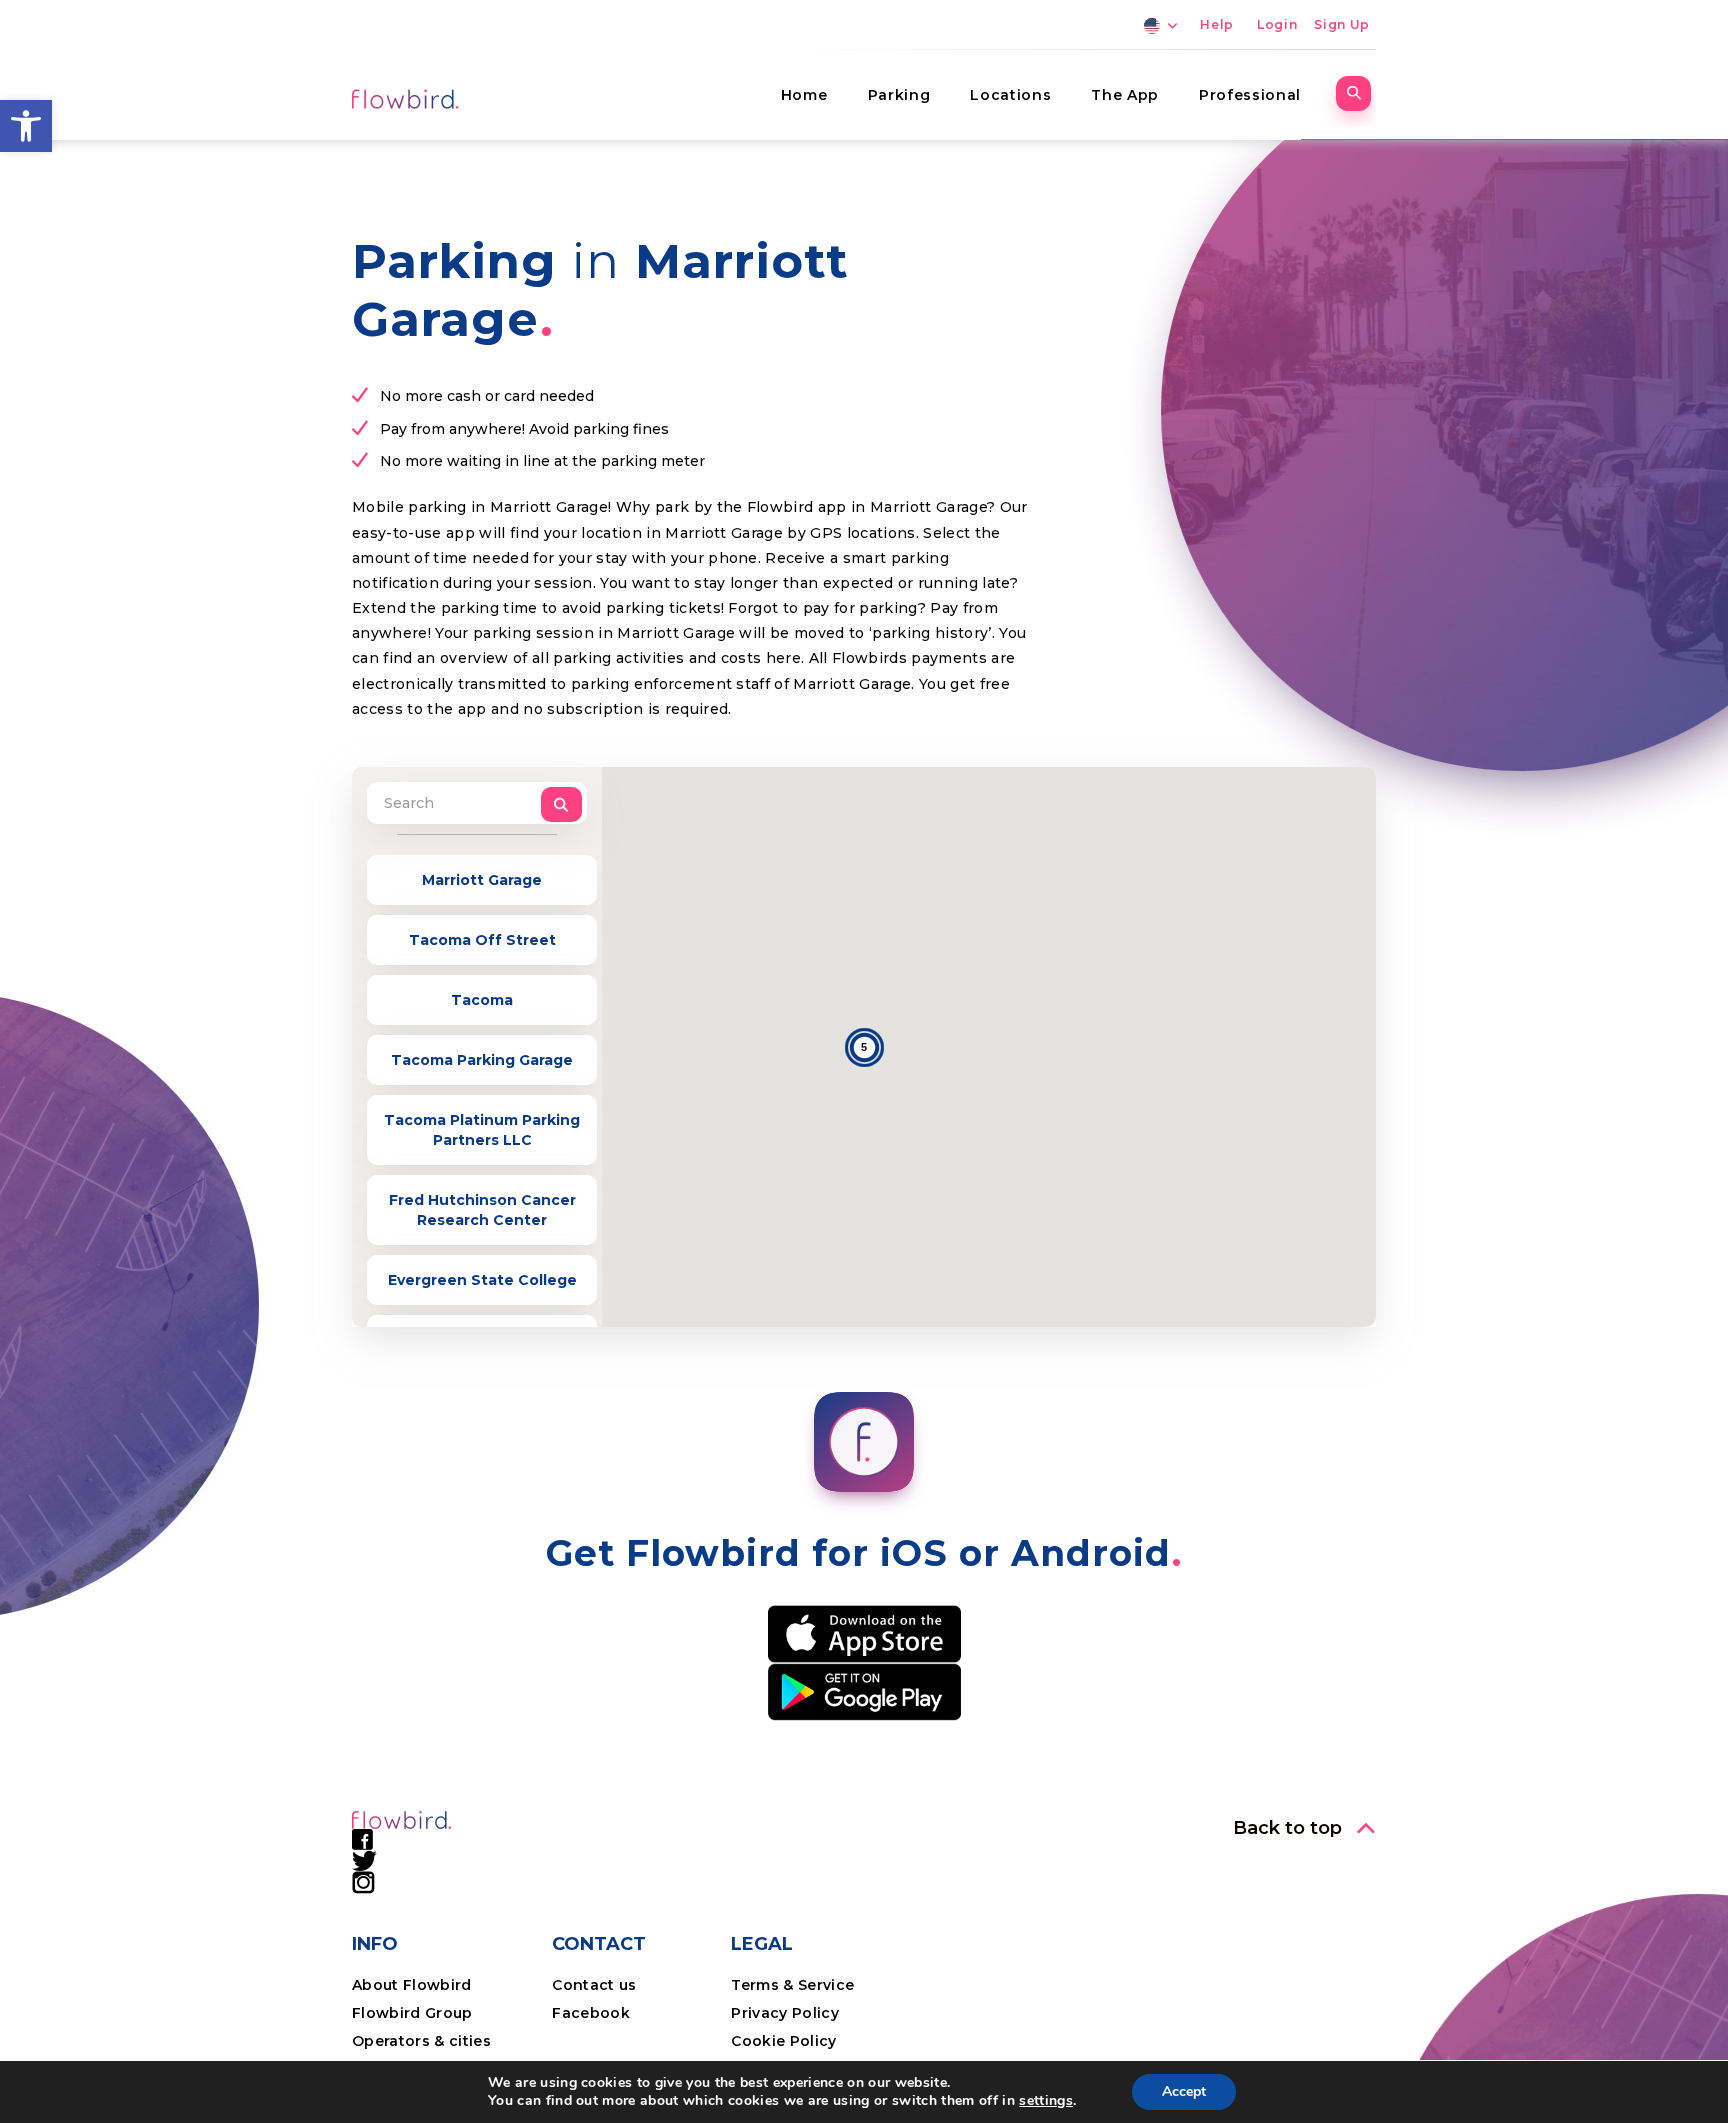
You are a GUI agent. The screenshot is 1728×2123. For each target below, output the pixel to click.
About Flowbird (412, 1985)
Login (1277, 24)
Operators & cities (421, 2041)
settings (1046, 2101)
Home (804, 95)
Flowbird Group (412, 2013)
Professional (1250, 95)
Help (1217, 24)
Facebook (591, 2013)
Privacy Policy (785, 2013)
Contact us (594, 1985)
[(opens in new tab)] (864, 1633)
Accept (1184, 2091)
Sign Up (1342, 24)
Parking (899, 95)
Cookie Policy (783, 2041)
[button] (26, 126)
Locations (1010, 95)
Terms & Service (792, 1985)
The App (1125, 95)
